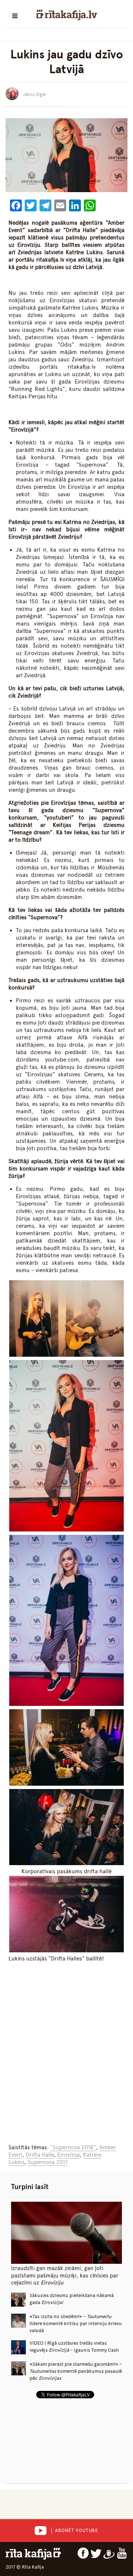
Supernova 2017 (48, 2162)
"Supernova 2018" (73, 2147)
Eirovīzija (69, 2155)
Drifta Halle (40, 2155)
